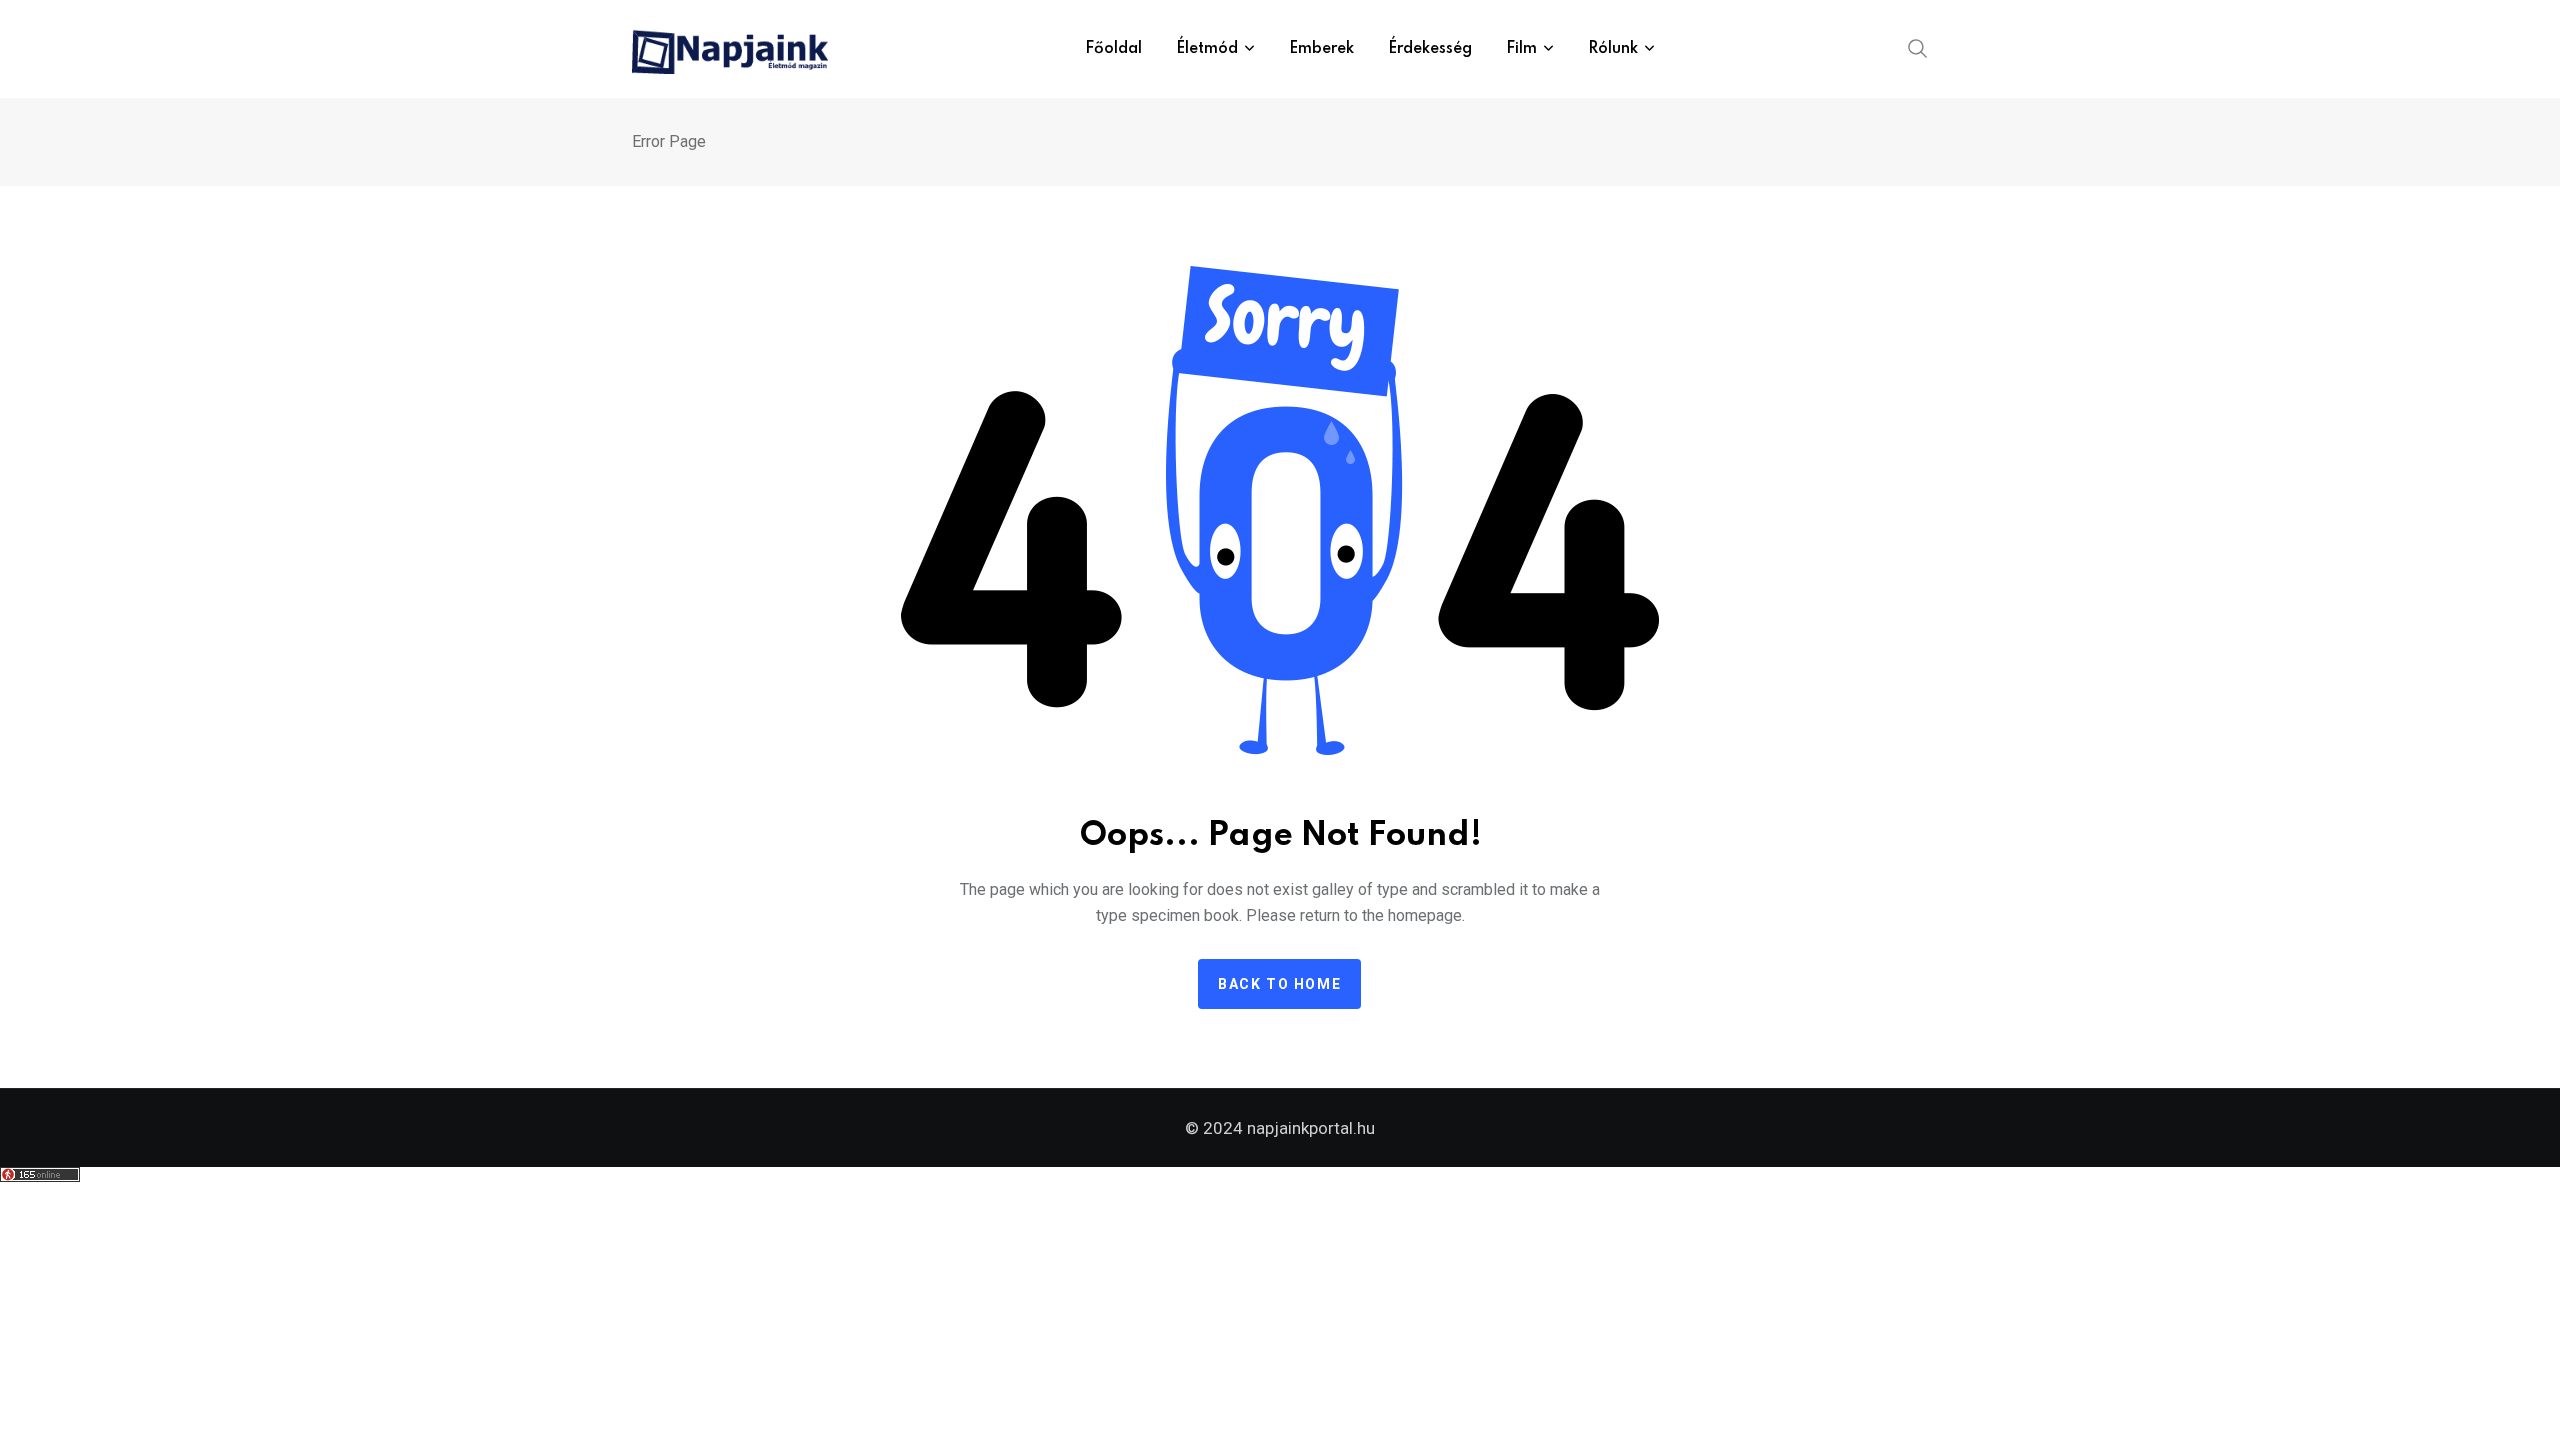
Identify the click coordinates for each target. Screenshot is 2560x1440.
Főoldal (1113, 49)
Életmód (1207, 49)
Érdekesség (1430, 49)
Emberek (1321, 49)
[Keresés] (1918, 47)
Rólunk (1613, 49)
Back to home (1279, 984)
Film (1521, 49)
